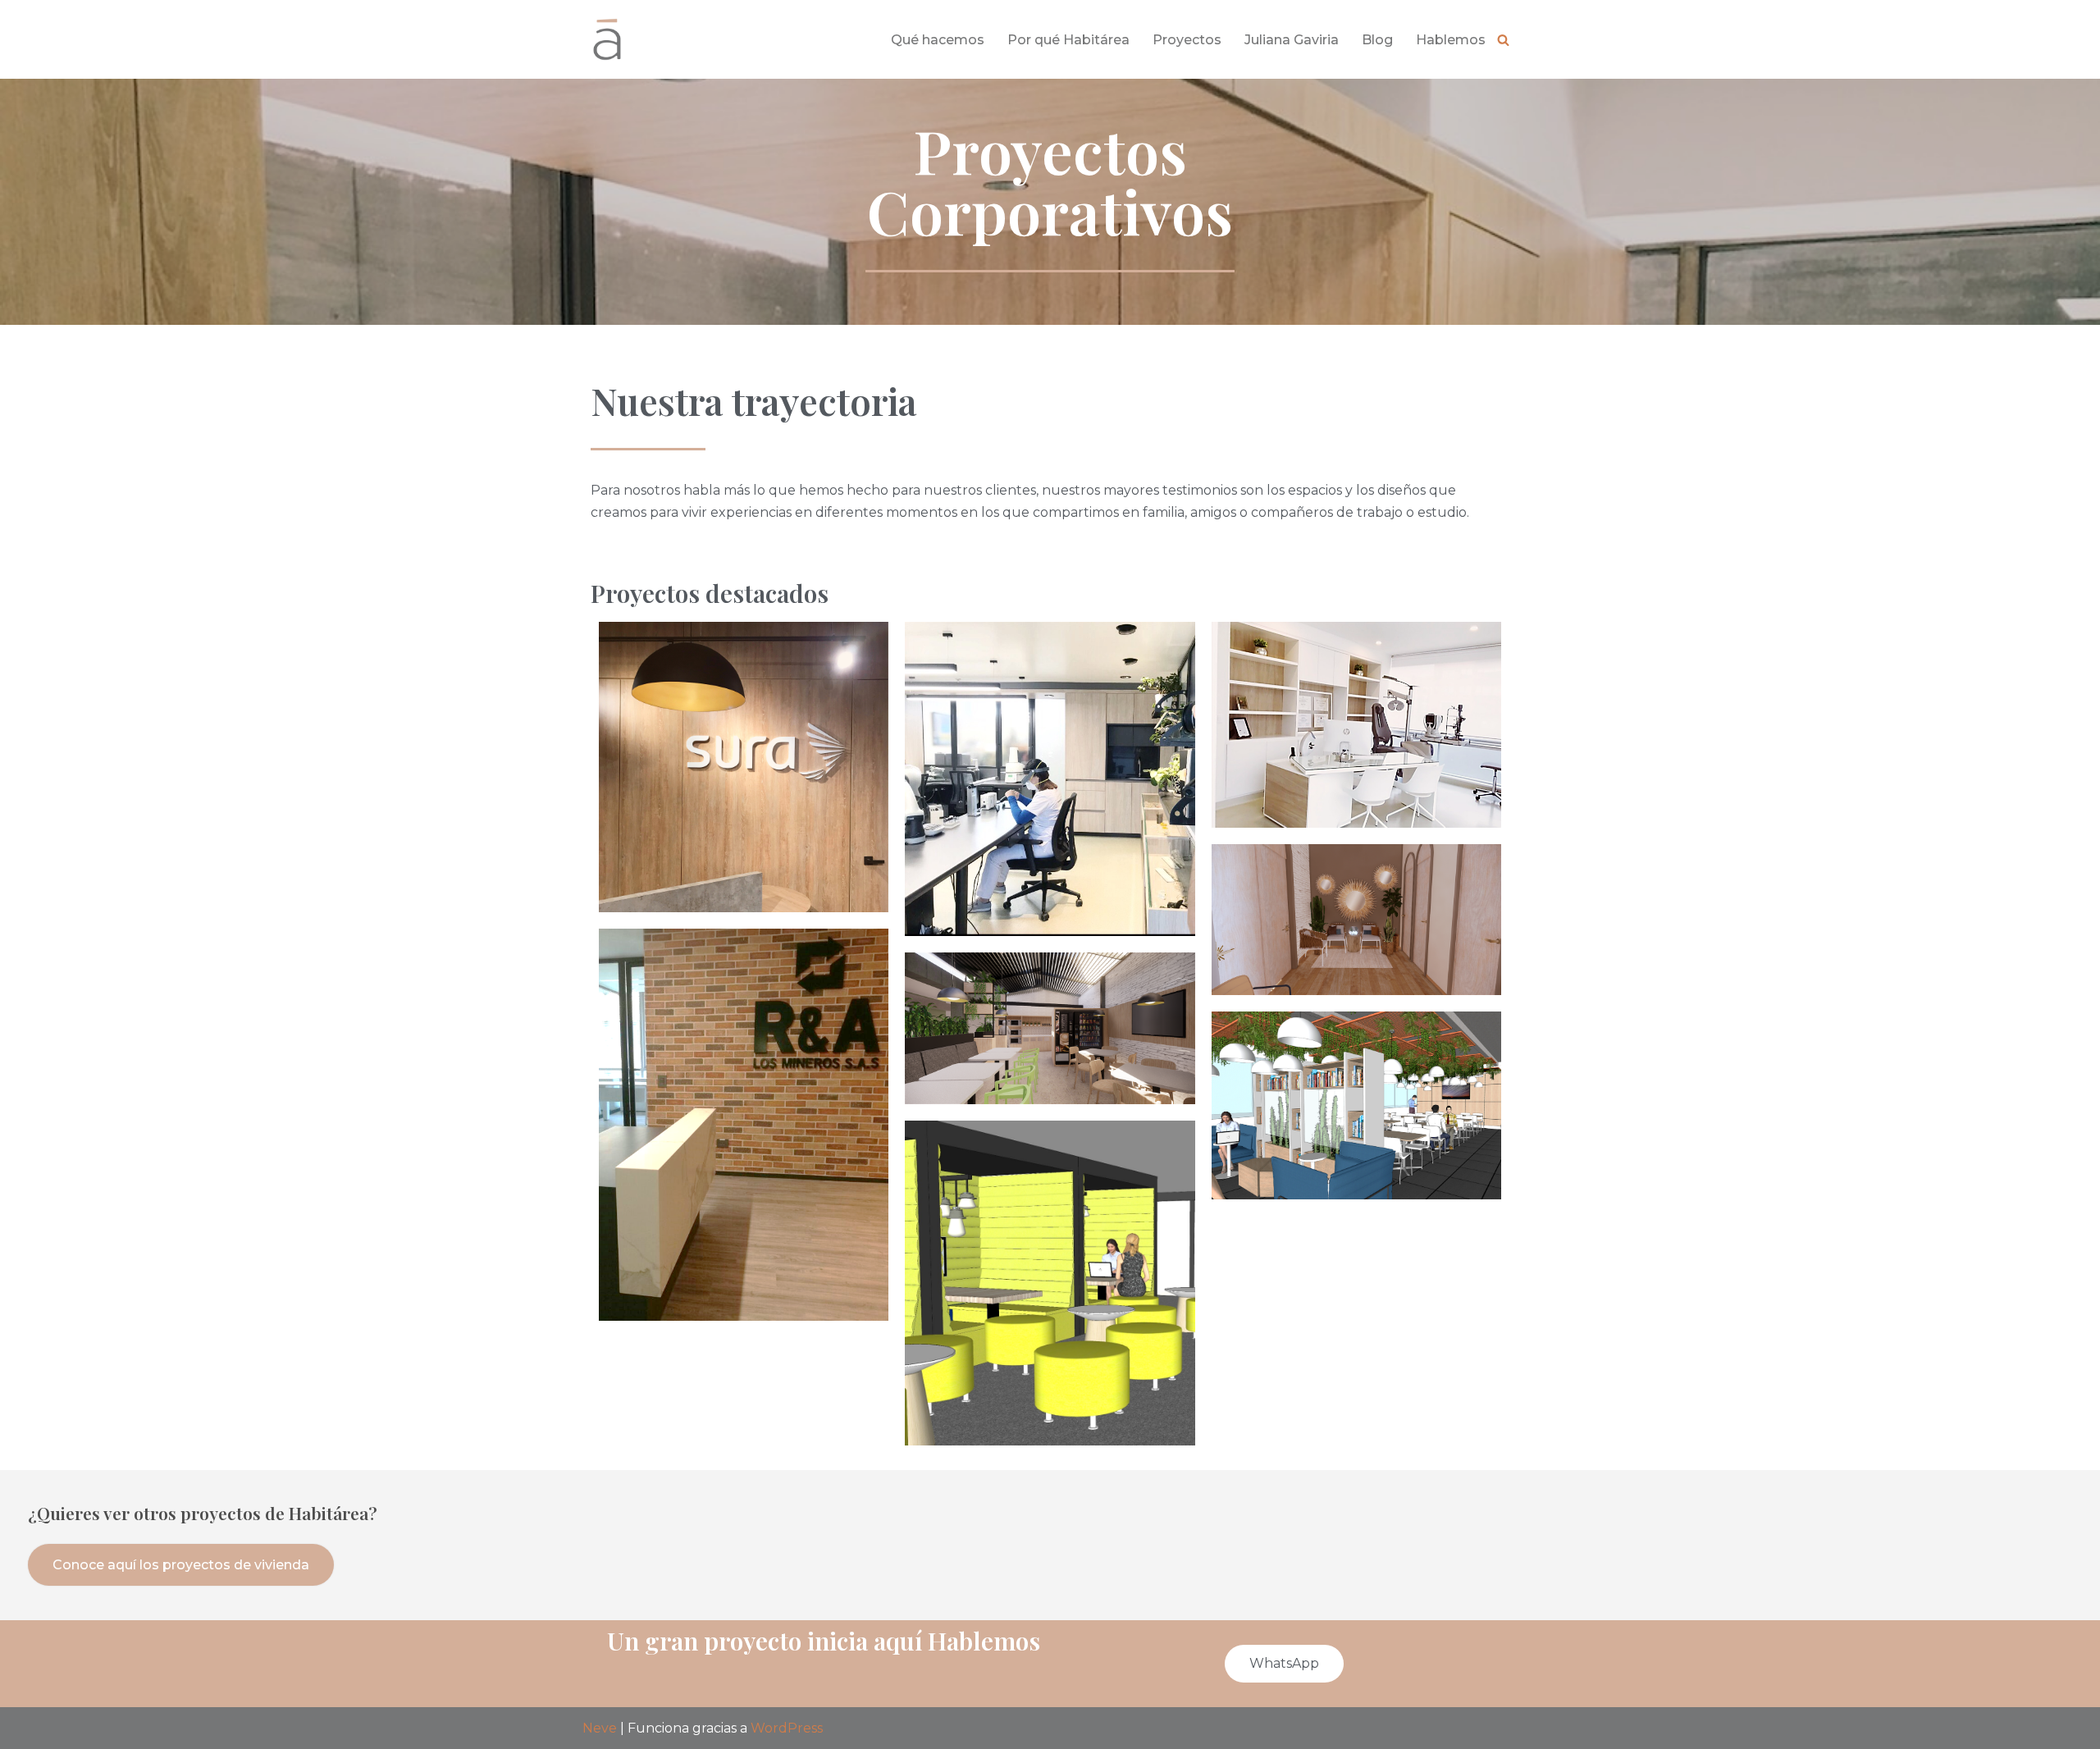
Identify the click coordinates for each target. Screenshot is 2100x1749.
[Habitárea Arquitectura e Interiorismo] (607, 39)
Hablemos (1451, 40)
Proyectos (1187, 40)
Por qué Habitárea (1068, 40)
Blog (1377, 40)
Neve (600, 1728)
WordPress (787, 1728)
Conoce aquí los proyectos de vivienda (181, 1565)
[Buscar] (1503, 40)
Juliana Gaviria (1292, 40)
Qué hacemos (938, 40)
